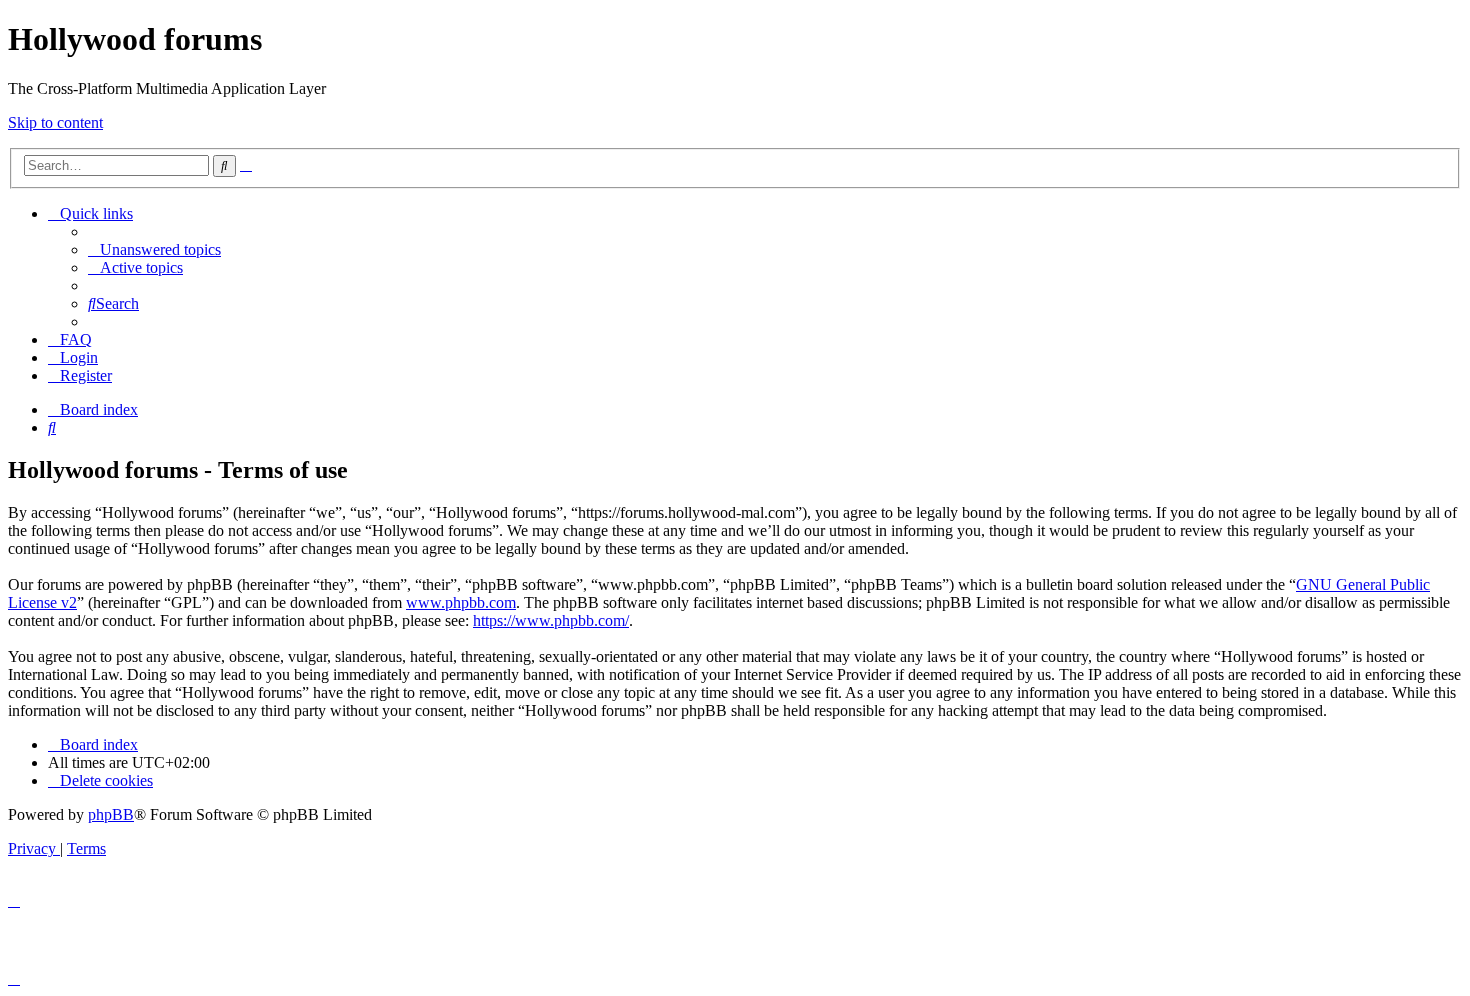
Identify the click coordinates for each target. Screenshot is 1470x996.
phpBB (111, 814)
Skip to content (55, 122)
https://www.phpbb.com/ (551, 620)
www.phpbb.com (461, 602)
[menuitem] (154, 249)
